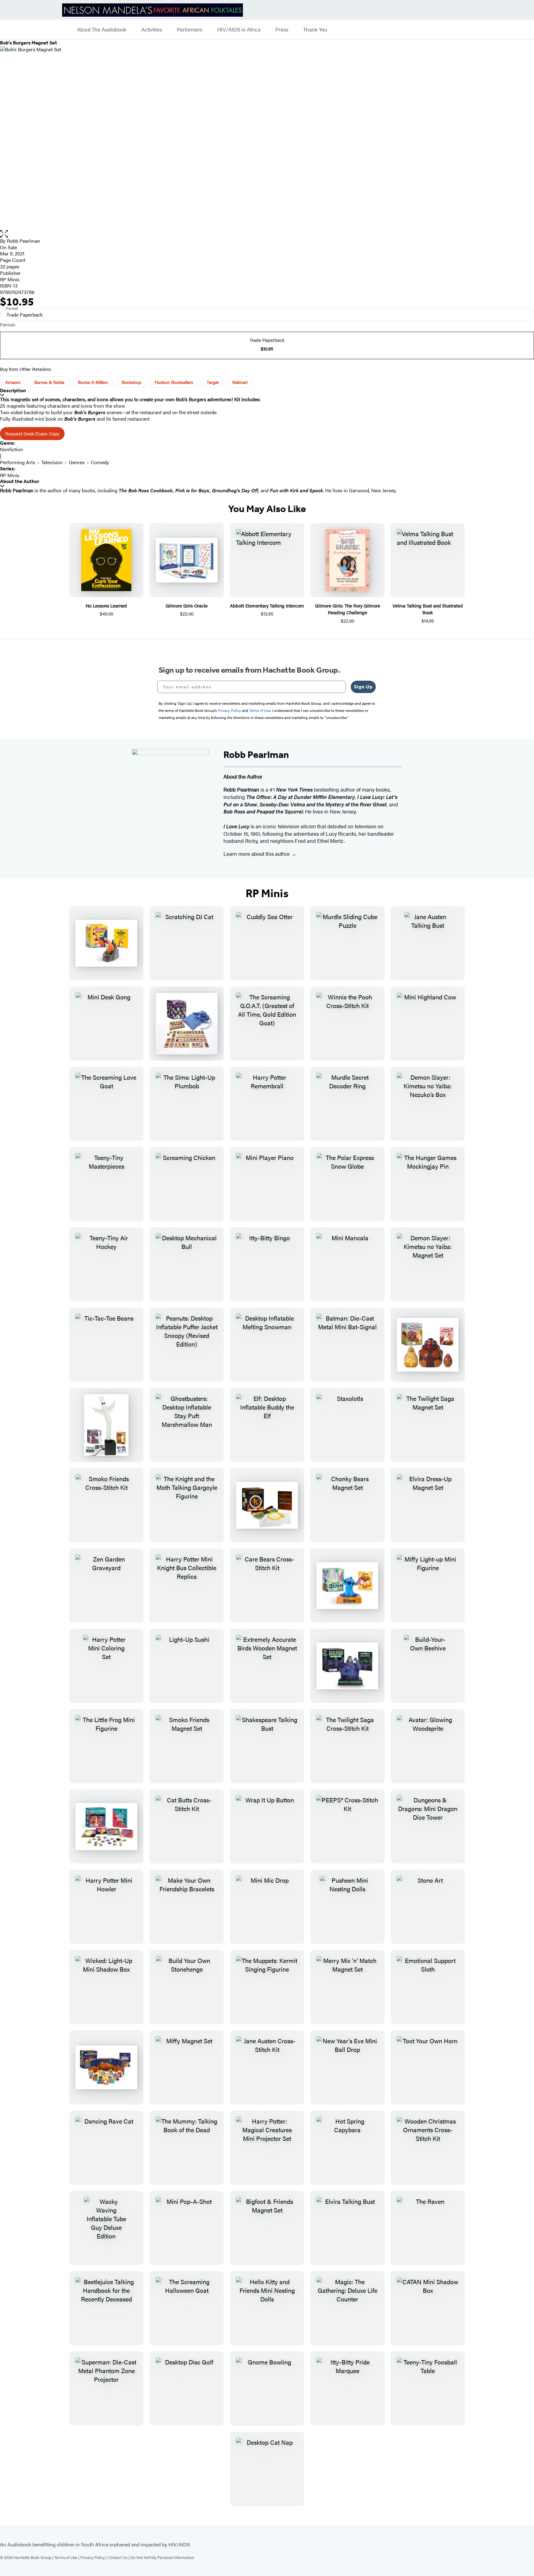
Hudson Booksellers (174, 382)
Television (52, 462)
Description (13, 391)
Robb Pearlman (23, 241)
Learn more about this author (257, 854)
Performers (190, 30)
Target (213, 382)
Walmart (240, 382)
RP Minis (10, 279)
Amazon (13, 382)
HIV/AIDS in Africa (239, 30)
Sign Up (363, 687)
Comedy (100, 462)
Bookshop (131, 382)
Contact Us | (119, 2557)
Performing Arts (18, 462)
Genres (77, 462)
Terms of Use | (67, 2557)
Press (282, 30)
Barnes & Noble (49, 382)
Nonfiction (11, 449)
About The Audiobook (102, 30)
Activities (152, 30)
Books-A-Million (93, 382)
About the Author (20, 481)
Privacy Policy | (94, 2557)
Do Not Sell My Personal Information (162, 2557)
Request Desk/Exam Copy (32, 433)
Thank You (315, 30)
